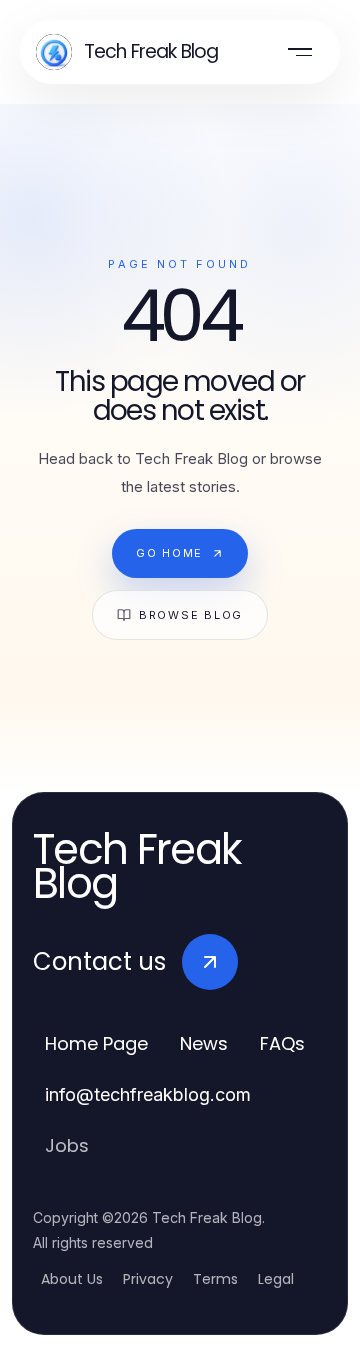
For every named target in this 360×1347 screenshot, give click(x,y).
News (204, 1043)
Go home (169, 553)
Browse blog (191, 615)
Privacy (148, 1279)
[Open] (300, 52)
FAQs (282, 1043)
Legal (276, 1279)
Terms (215, 1279)
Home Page (96, 1043)
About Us (72, 1279)
